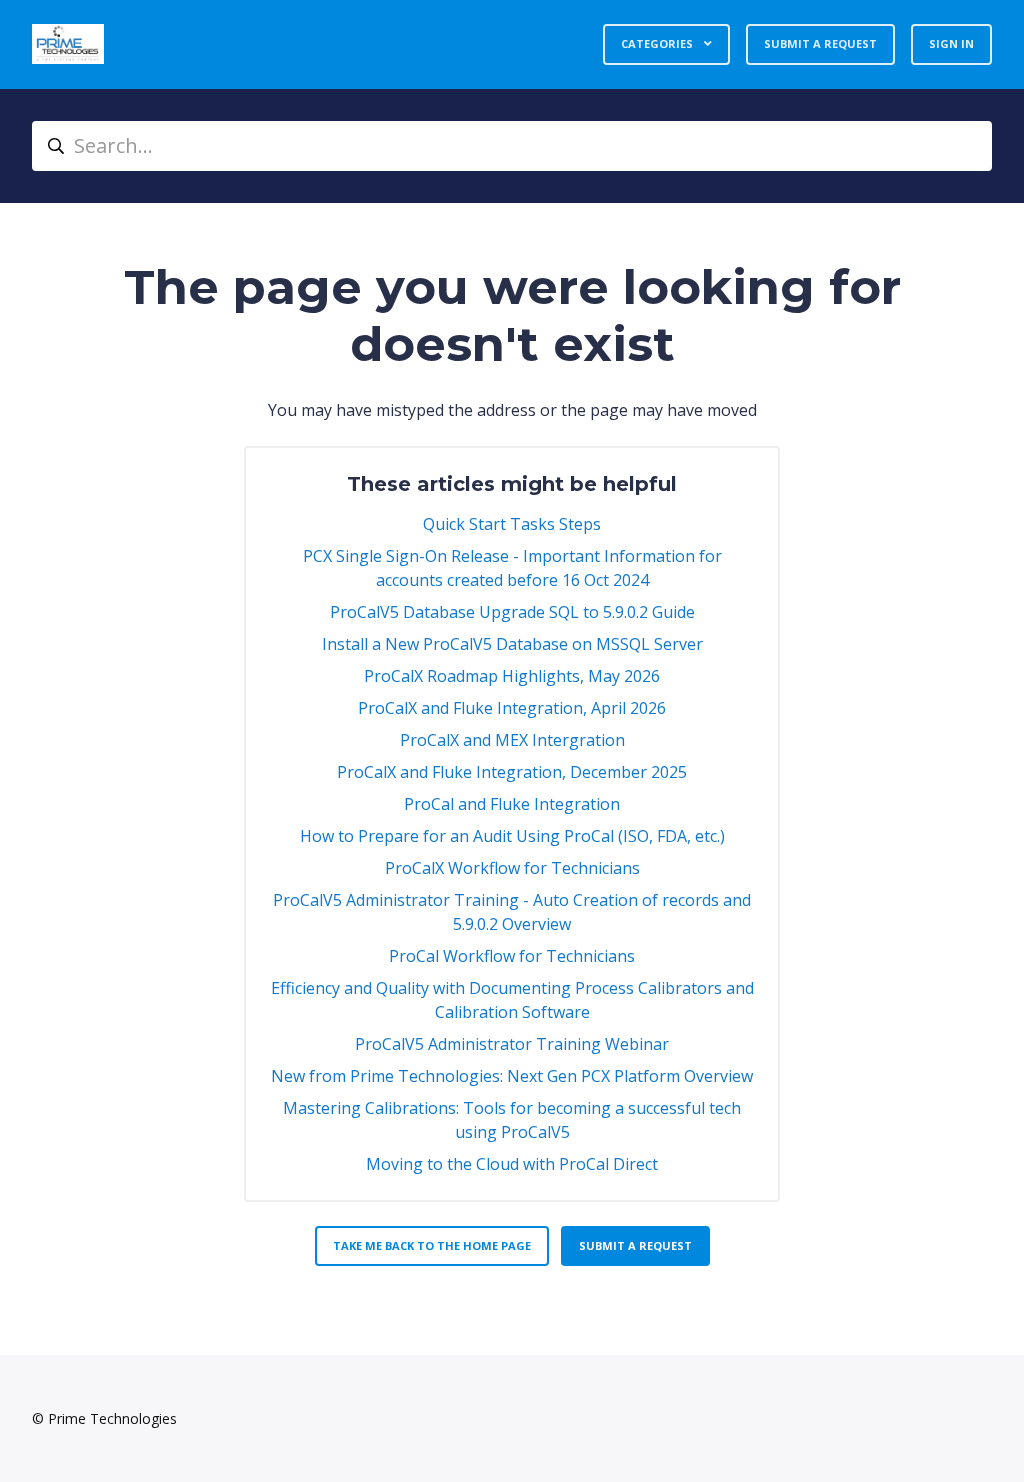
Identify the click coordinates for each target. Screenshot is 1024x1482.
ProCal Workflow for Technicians (512, 956)
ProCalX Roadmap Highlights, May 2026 (512, 676)
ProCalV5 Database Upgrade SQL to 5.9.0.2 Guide (512, 612)
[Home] (68, 44)
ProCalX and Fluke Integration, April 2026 (512, 708)
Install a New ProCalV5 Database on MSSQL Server (512, 644)
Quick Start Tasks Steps (512, 524)
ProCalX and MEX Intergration (512, 740)
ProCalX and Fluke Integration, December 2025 (512, 772)
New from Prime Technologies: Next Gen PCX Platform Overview (512, 1076)
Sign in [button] (951, 43)
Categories (658, 43)
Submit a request (820, 43)
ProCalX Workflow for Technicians (512, 868)
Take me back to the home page (432, 1245)
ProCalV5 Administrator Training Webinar (512, 1044)
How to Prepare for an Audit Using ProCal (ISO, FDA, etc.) (512, 836)
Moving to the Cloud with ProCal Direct (512, 1164)
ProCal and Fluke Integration (512, 804)
